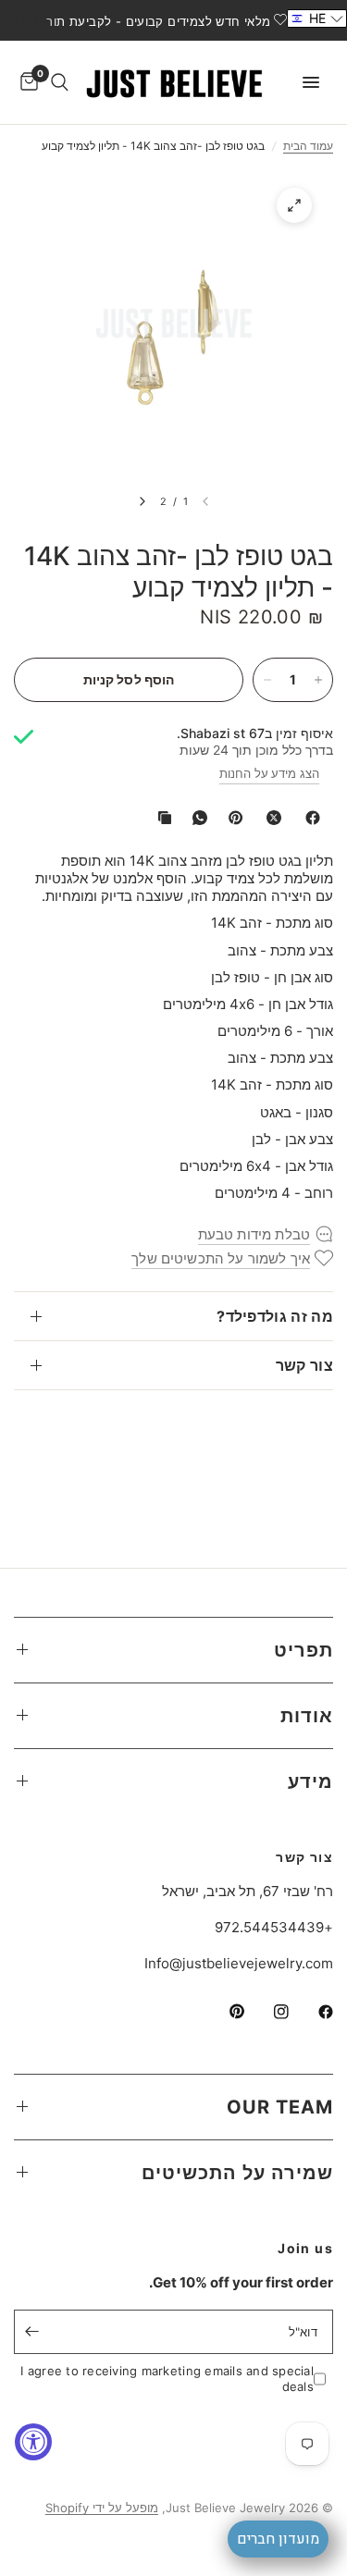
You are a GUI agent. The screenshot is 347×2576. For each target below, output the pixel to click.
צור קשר (304, 1365)
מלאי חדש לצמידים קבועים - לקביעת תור (158, 21)
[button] (317, 18)
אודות (307, 1716)
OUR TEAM (280, 2107)
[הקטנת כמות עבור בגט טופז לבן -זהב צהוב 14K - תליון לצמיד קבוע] (267, 680)
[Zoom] (294, 205)
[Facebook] (309, 818)
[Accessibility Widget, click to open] (33, 2442)
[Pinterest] (231, 818)
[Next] (143, 501)
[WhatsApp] (196, 818)
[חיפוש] (60, 82)
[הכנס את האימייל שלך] (32, 2332)
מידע (310, 1781)
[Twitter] (270, 818)
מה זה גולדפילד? (275, 1316)
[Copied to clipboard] (161, 818)
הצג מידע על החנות (269, 773)
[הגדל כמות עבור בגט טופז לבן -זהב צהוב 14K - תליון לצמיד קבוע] (318, 680)
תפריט (304, 1650)
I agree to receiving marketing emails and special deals (167, 2379)
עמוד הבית (308, 146)
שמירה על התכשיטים (237, 2173)
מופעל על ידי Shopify (102, 2508)
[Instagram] (268, 2012)
